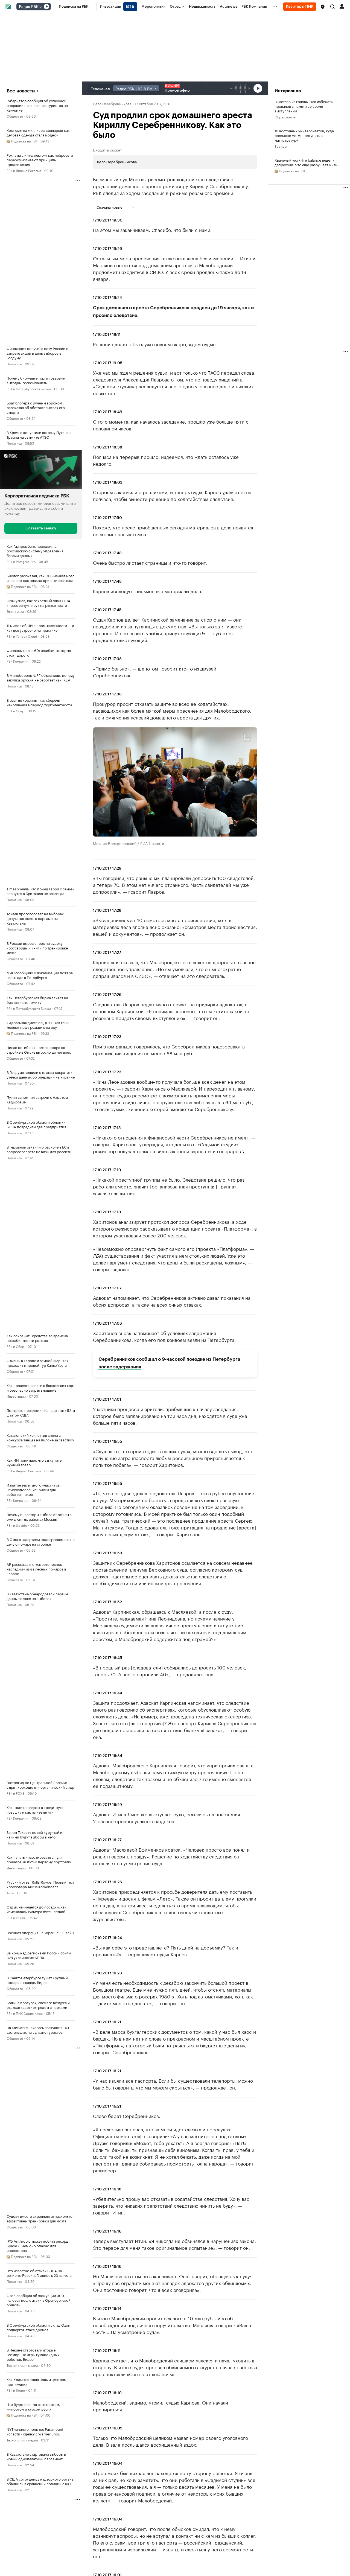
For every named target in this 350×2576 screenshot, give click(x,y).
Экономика (15, 611)
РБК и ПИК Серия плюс (25, 2013)
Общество (15, 116)
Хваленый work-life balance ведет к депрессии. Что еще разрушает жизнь (307, 162)
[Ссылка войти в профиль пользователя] (342, 6)
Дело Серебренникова (112, 103)
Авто (10, 1892)
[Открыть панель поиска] (332, 7)
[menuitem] (74, 7)
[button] (323, 7)
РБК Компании (17, 661)
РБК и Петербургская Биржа (29, 388)
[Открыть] (41, 7)
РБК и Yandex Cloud (22, 636)
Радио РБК (29, 7)
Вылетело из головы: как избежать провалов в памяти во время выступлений (304, 106)
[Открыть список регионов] (323, 7)
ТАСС (214, 372)
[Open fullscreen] (247, 737)
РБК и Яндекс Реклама (24, 170)
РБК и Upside (17, 1525)
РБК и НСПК (16, 1917)
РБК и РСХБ (15, 1793)
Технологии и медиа (22, 2365)
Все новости (21, 91)
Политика (14, 364)
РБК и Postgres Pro (21, 561)
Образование (285, 117)
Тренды (281, 146)
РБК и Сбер (15, 711)
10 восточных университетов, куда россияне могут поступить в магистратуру (304, 135)
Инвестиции (16, 1396)
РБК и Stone (16, 2390)
